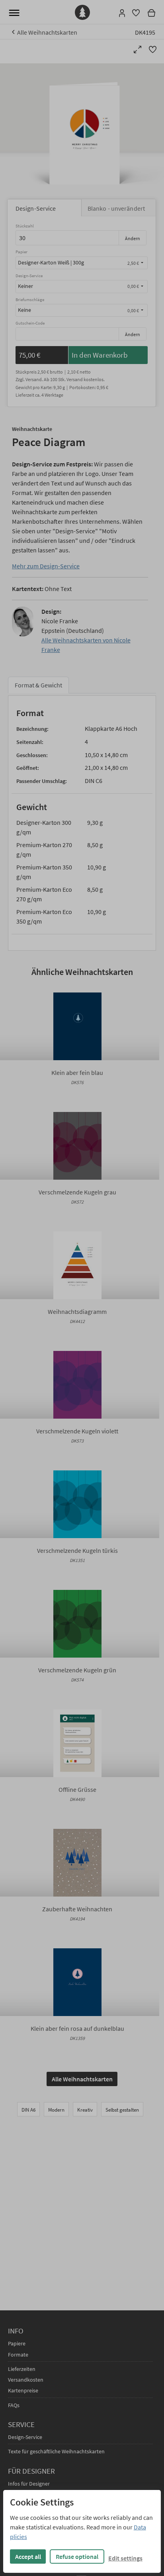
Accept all (28, 2556)
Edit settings (125, 2558)
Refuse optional (77, 2556)
